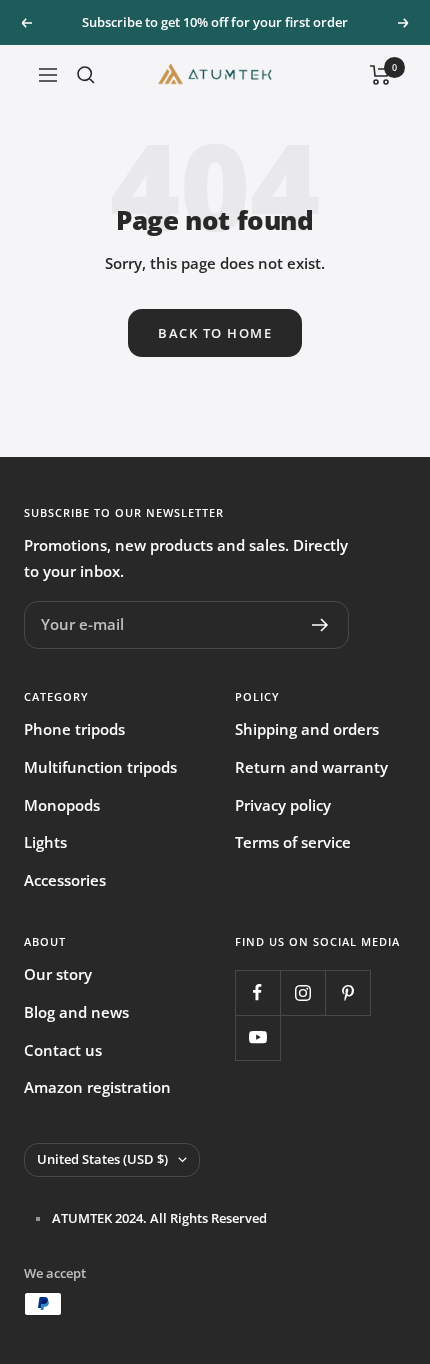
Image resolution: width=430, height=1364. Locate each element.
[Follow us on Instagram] (302, 992)
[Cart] (380, 75)
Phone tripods (74, 729)
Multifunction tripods (100, 767)
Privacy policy (283, 805)
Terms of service (293, 842)
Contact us (63, 1050)
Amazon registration (97, 1087)
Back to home (215, 333)
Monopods (62, 805)
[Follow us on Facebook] (257, 992)
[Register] (320, 625)
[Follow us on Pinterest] (347, 992)
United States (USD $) (102, 1159)
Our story (58, 974)
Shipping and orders (307, 729)
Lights (45, 842)
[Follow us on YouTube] (257, 1037)
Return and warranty (311, 767)
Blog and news (76, 1012)
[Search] (86, 75)
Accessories (65, 880)
